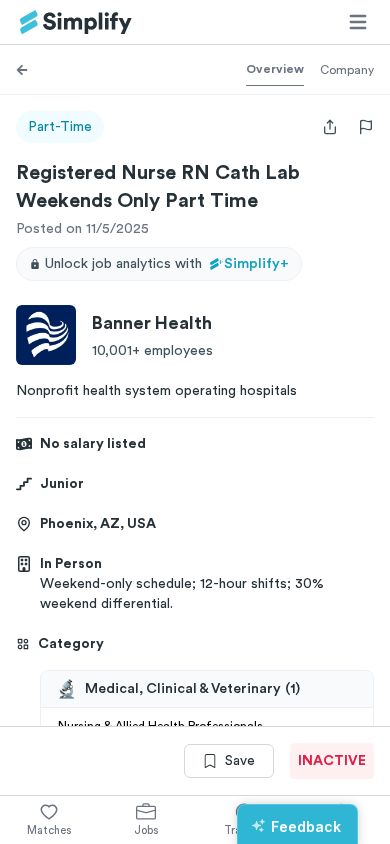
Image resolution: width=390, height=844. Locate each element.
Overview (275, 69)
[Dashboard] (76, 22)
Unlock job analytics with (167, 264)
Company (347, 70)
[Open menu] (358, 22)
